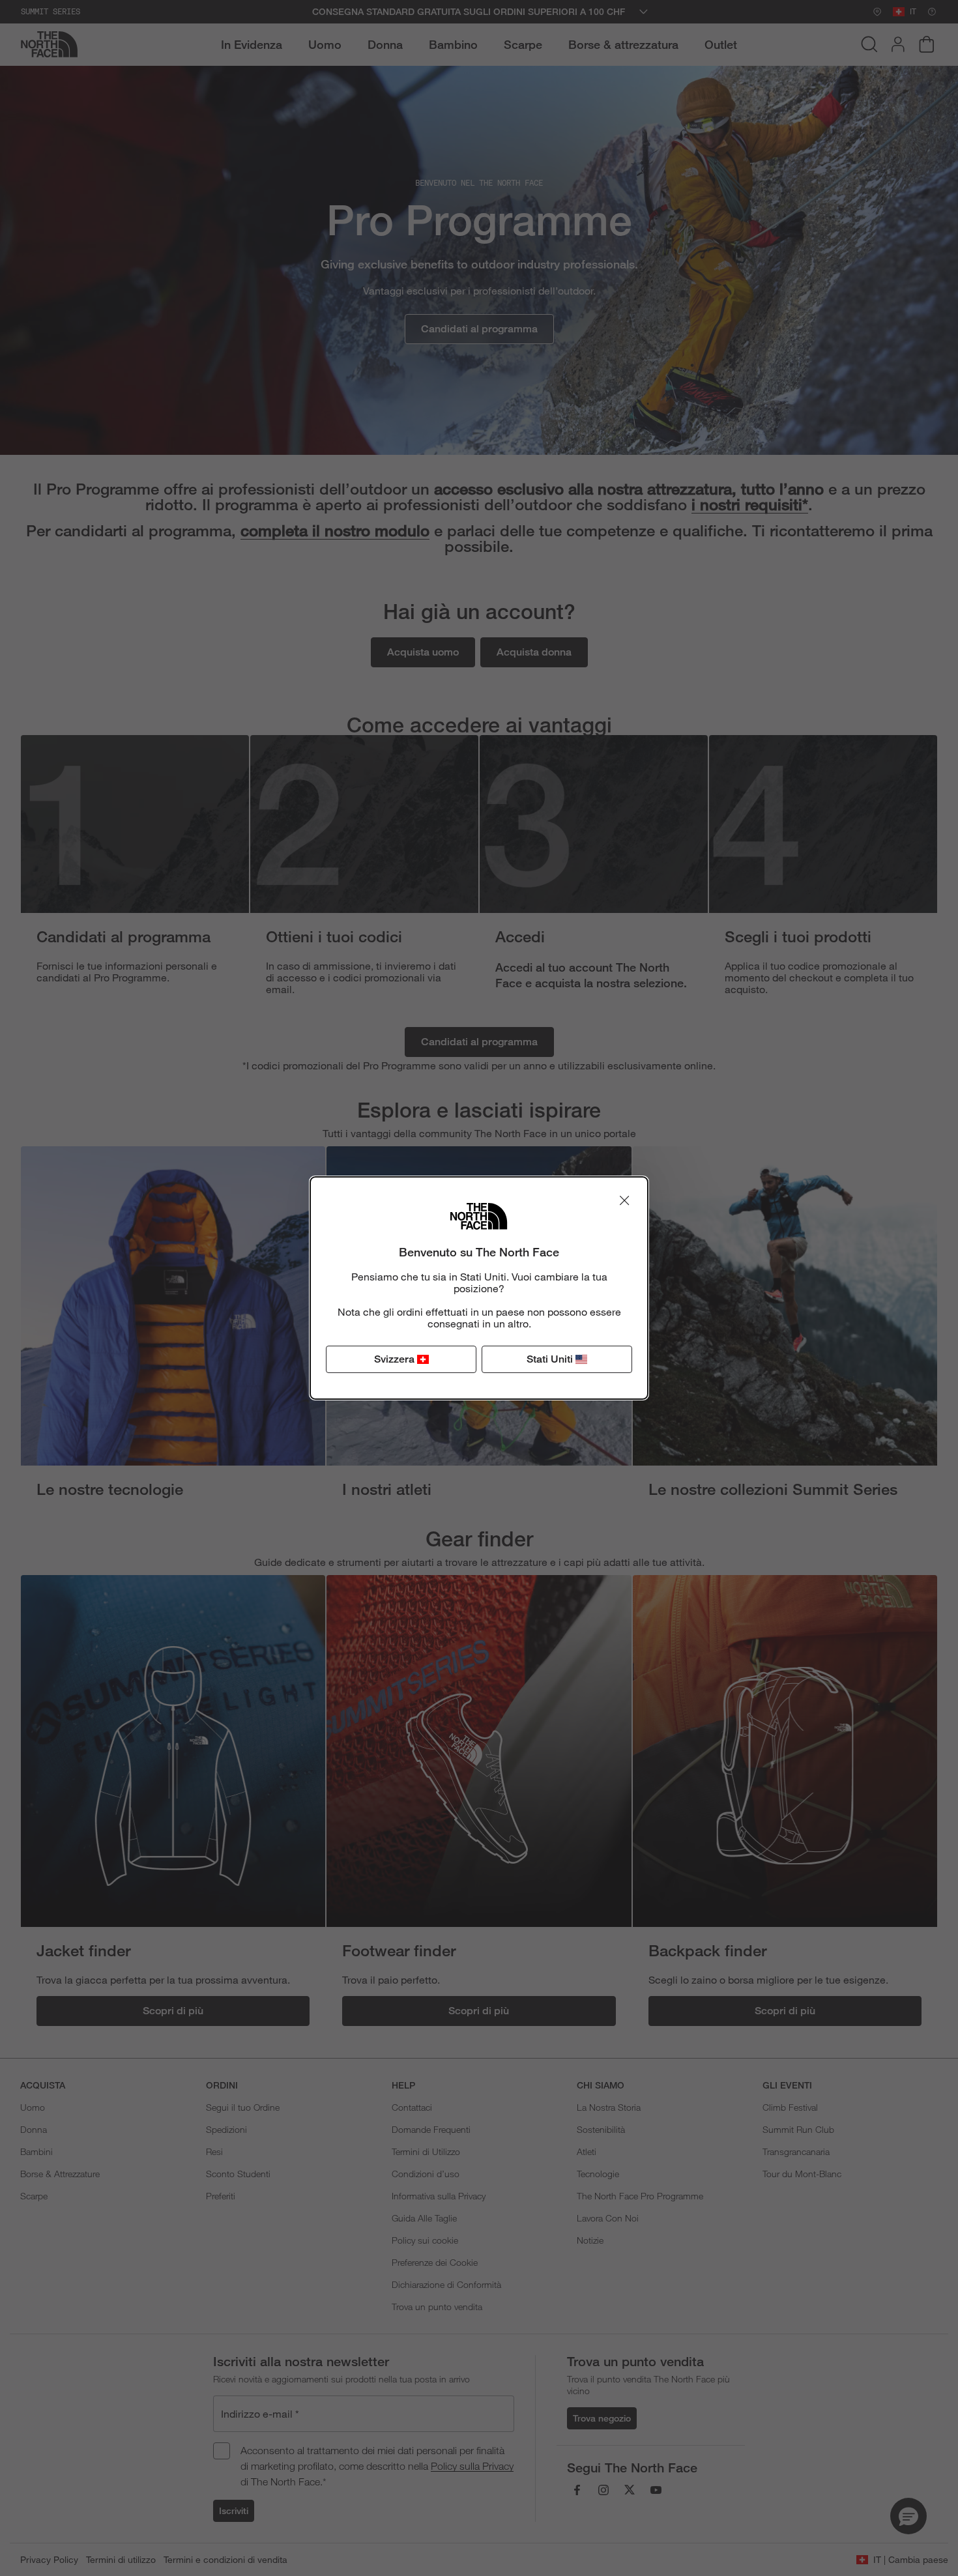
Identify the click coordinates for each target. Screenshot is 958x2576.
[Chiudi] (624, 1200)
